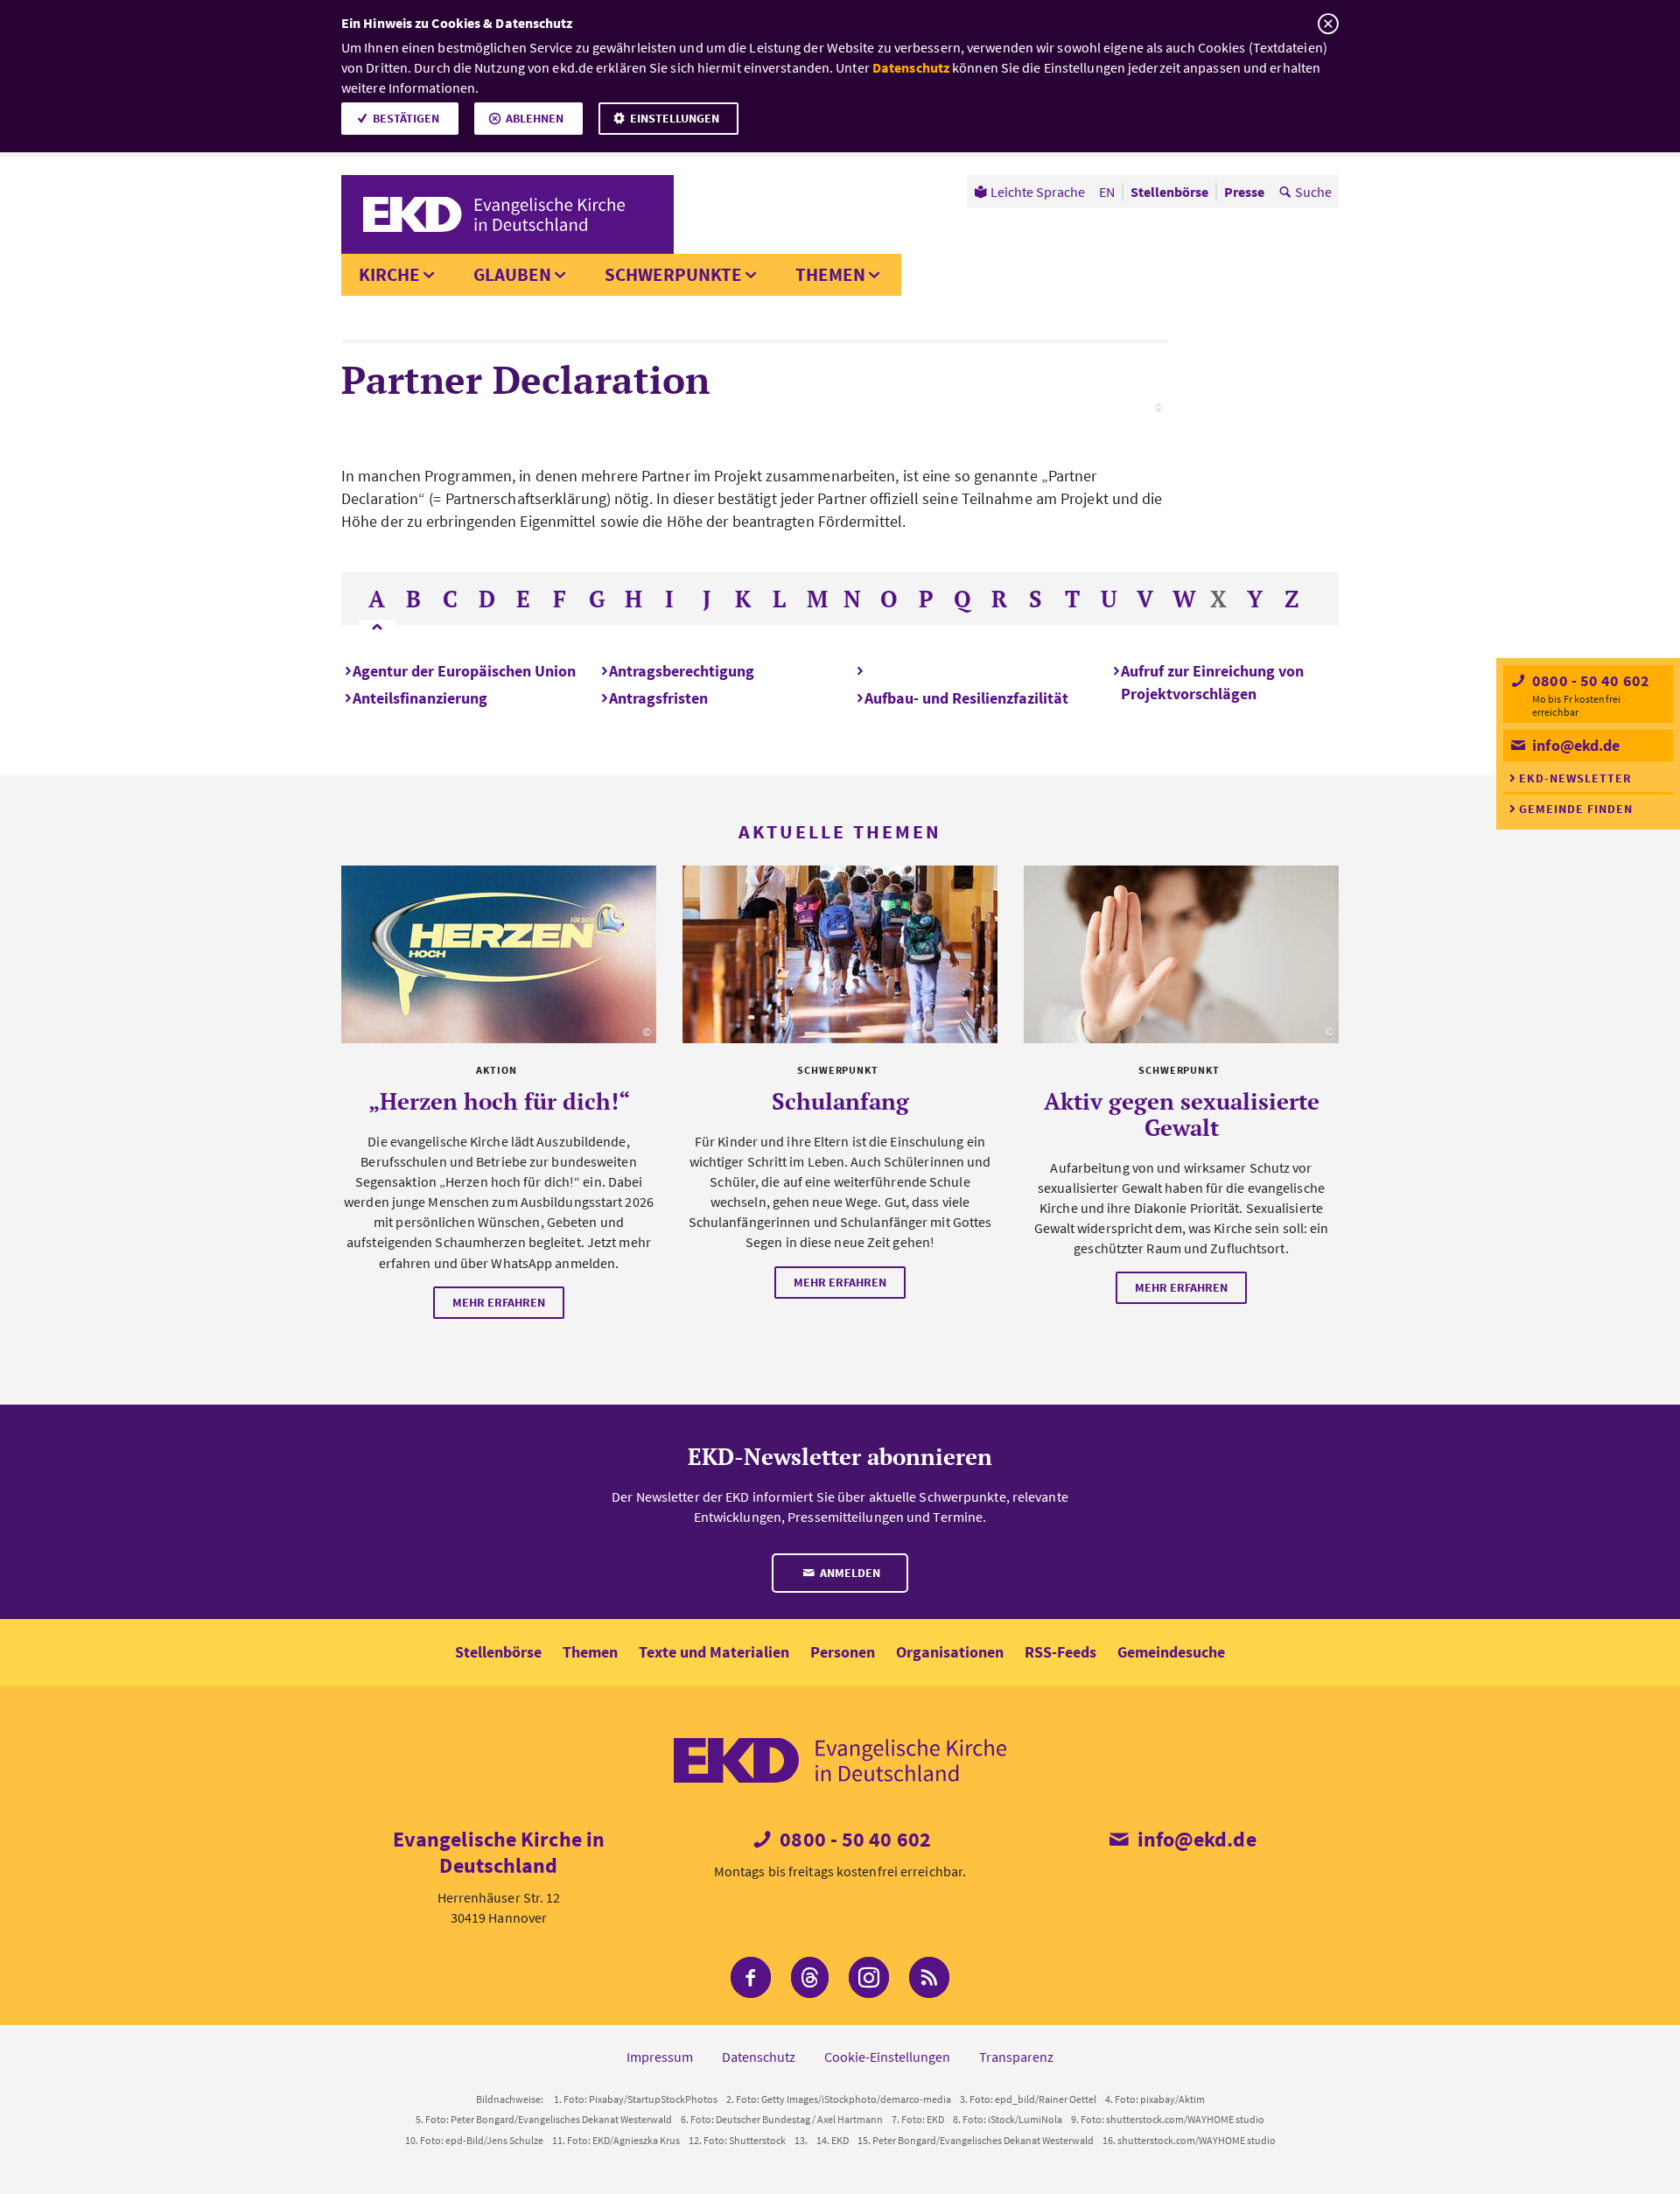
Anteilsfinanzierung (420, 698)
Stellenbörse (498, 1652)
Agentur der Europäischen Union (464, 671)
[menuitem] (1029, 192)
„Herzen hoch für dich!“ (499, 1101)
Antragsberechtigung (682, 671)
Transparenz (1016, 2057)
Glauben (512, 274)
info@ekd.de (1574, 745)
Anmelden (849, 1573)
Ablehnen (535, 118)
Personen (843, 1652)
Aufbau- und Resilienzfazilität (966, 698)
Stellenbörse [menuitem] (1169, 192)
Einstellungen (675, 118)
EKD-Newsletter (1575, 778)
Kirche (389, 274)
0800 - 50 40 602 (1589, 680)
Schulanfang (840, 1101)
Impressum (660, 2057)
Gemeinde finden (1576, 809)
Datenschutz (911, 67)
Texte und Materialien (714, 1652)
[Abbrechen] (1328, 24)
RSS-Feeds (1060, 1652)
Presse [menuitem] (1244, 192)
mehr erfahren (499, 1302)
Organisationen (950, 1652)
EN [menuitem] (1107, 192)
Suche (1313, 192)
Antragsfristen (658, 698)
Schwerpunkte (673, 274)
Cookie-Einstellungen (887, 2057)
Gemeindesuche (1171, 1652)
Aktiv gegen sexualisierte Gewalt (1182, 1114)
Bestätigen (406, 118)
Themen (830, 274)
